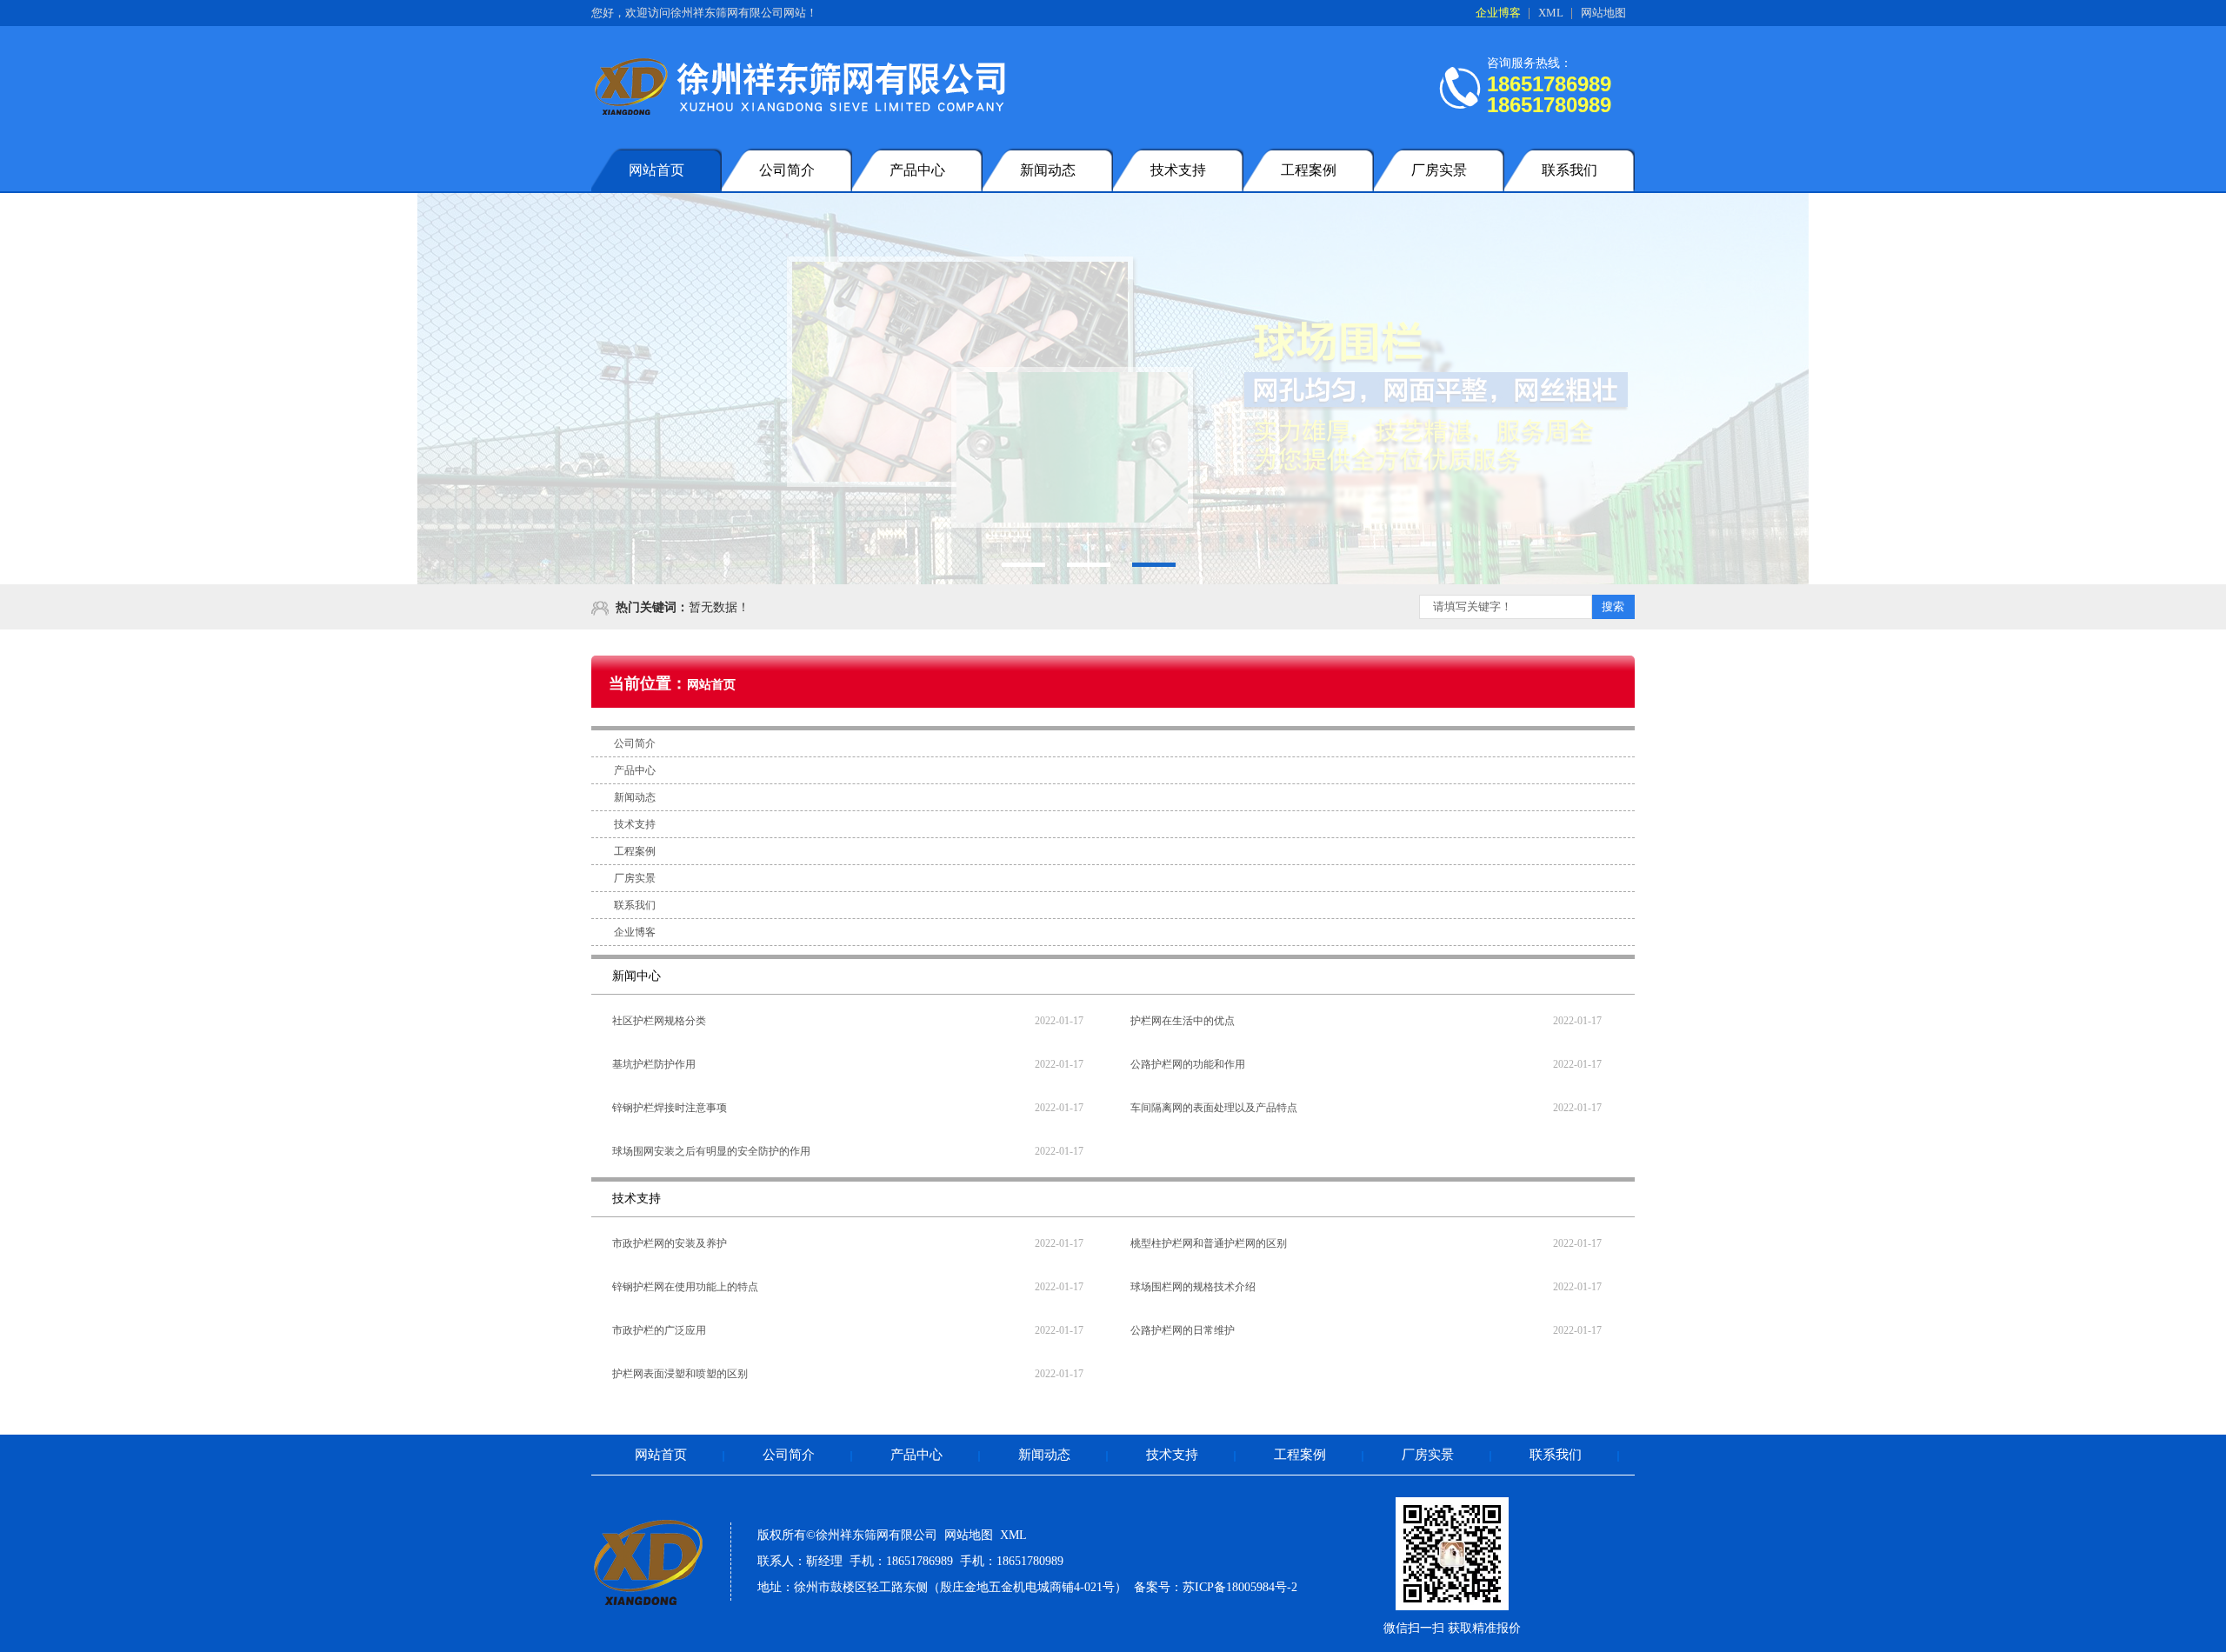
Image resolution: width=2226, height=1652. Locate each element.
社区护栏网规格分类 (659, 1021)
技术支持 (1178, 170)
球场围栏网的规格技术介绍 (1193, 1287)
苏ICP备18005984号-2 (1240, 1587)
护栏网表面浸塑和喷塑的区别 (680, 1374)
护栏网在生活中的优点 (1183, 1021)
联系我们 (1570, 170)
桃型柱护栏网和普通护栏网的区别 (1209, 1243)
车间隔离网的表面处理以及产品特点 (1214, 1108)
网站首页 (656, 170)
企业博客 (1498, 13)
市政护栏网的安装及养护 (670, 1243)
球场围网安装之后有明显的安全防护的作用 (711, 1151)
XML (1551, 13)
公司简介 (787, 170)
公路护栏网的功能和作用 (1188, 1064)
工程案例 (1309, 170)
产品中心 (917, 170)
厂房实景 (1439, 170)
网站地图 (1603, 13)
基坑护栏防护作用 (654, 1064)
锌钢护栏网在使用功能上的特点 (685, 1287)
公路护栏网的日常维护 (1183, 1330)
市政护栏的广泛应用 (659, 1330)
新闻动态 (1048, 170)
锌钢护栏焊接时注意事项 (670, 1108)
